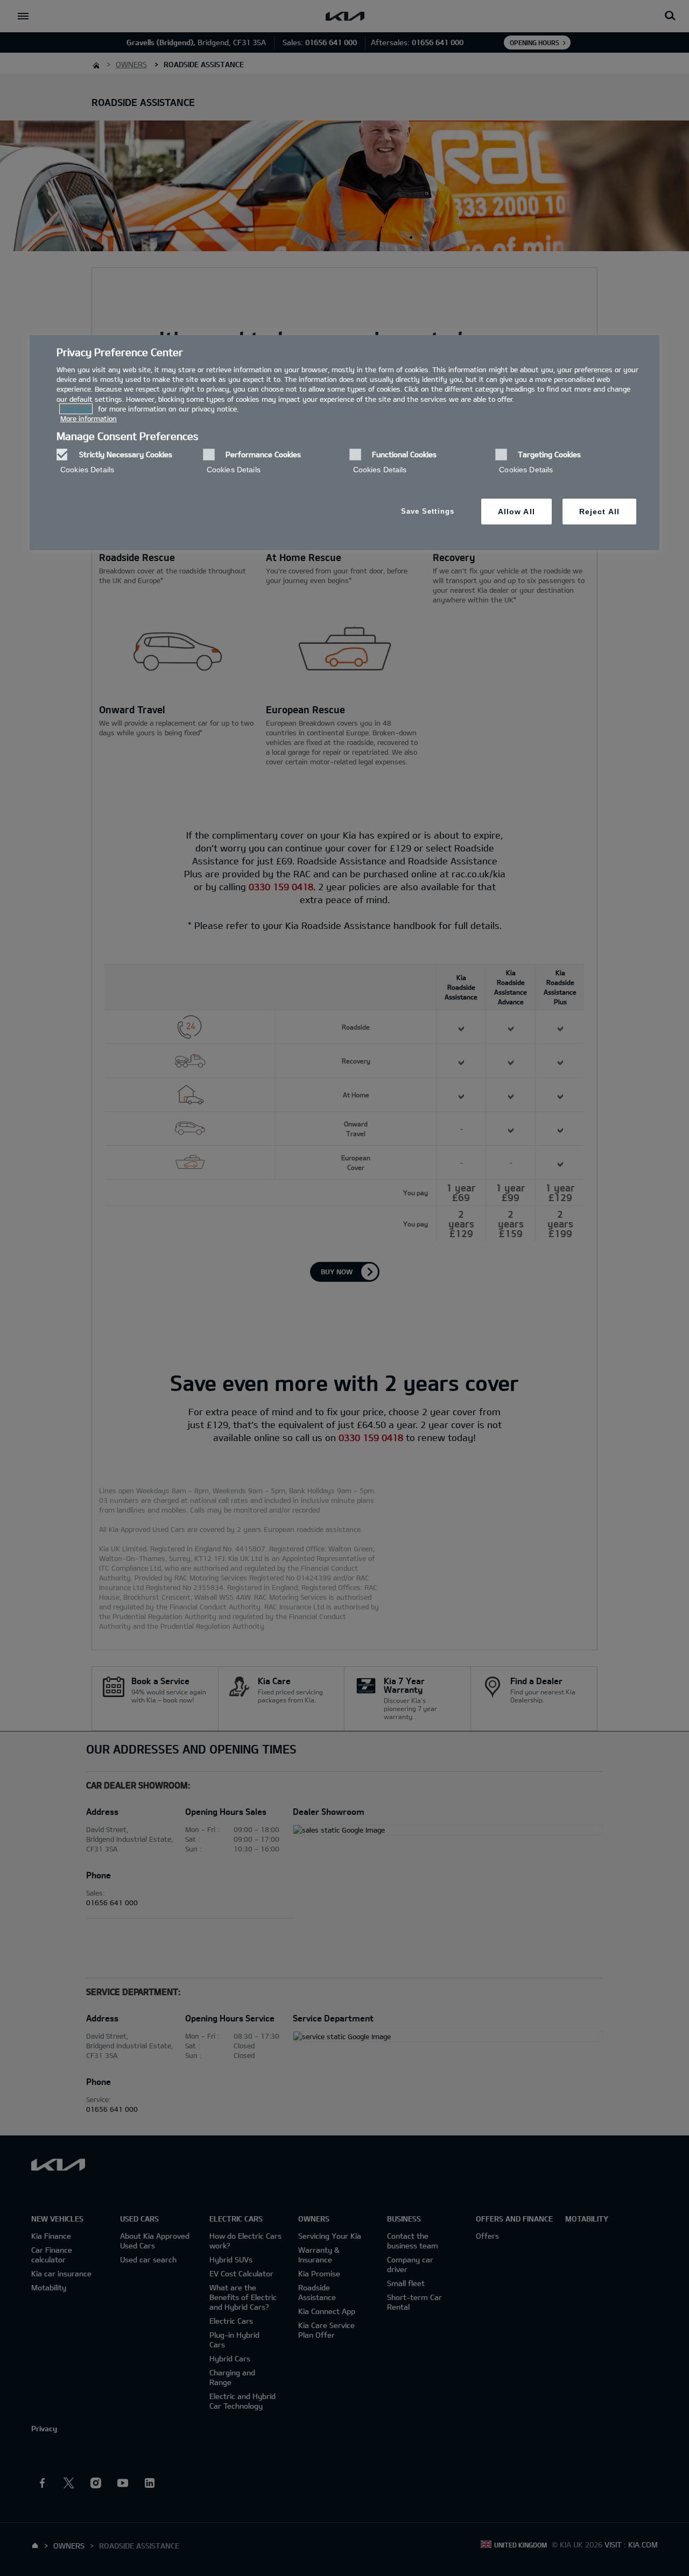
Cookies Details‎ (87, 470)
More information (89, 418)
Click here (76, 409)
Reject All (599, 512)
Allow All (516, 512)
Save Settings (428, 511)
